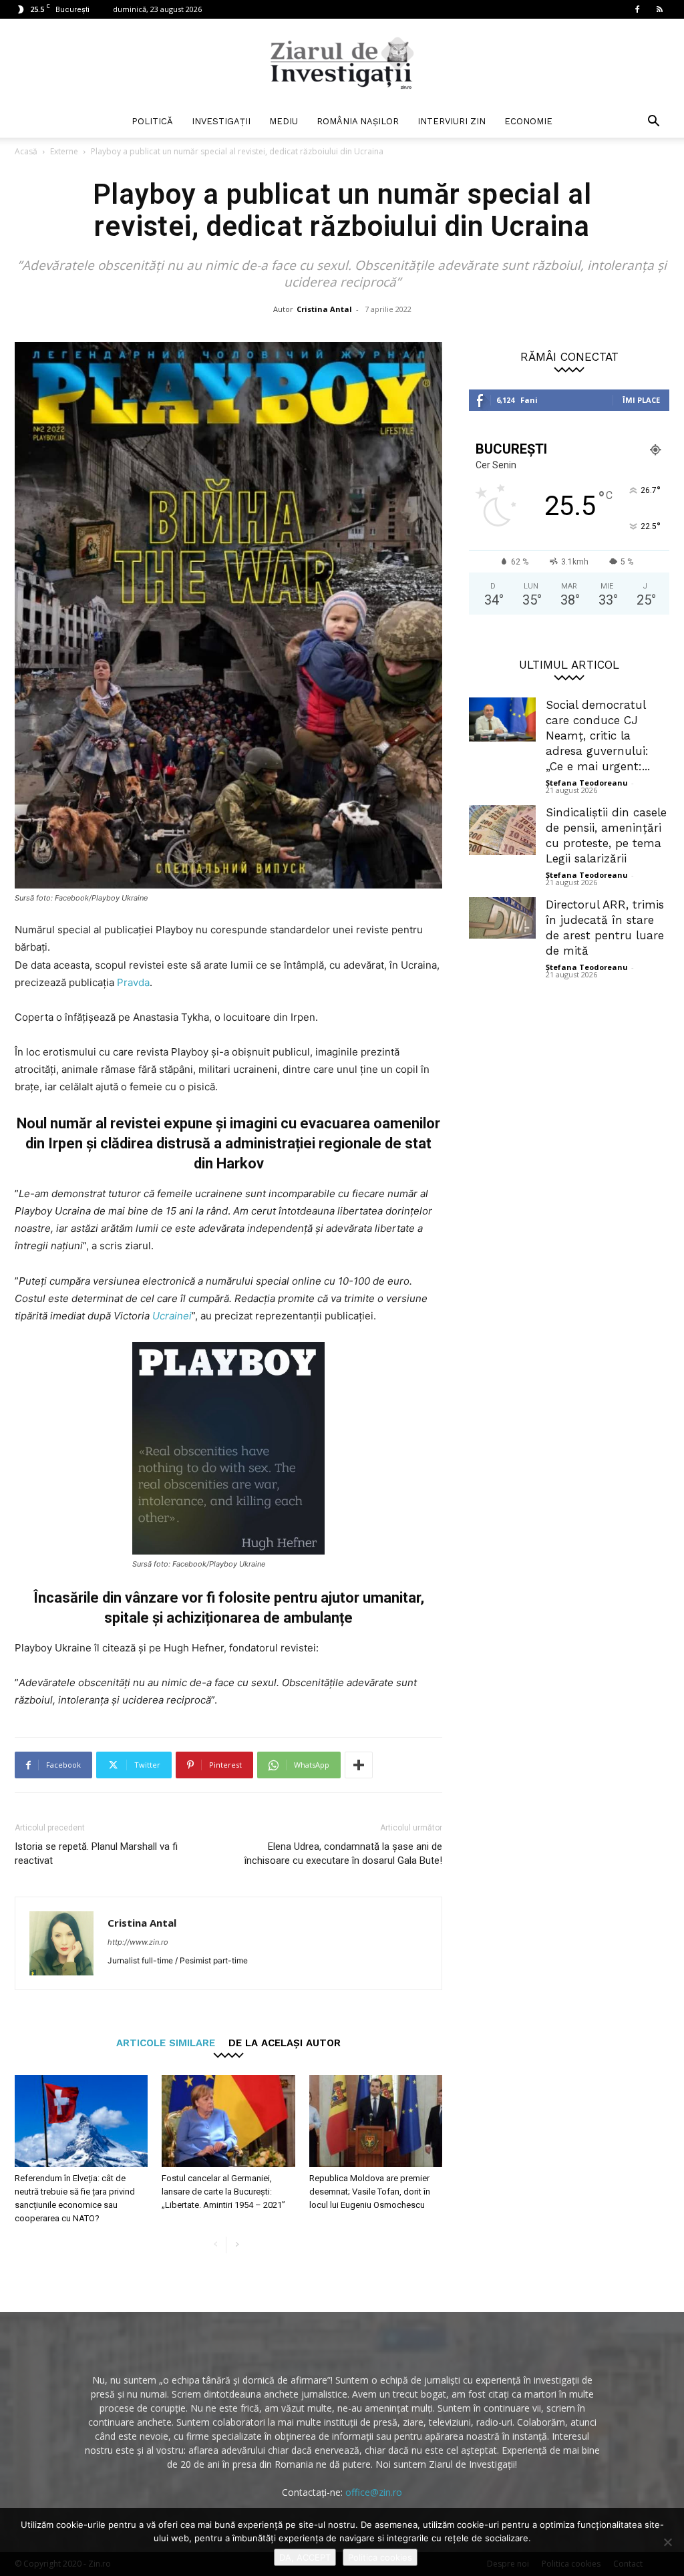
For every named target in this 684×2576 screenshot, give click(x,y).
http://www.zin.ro (138, 1942)
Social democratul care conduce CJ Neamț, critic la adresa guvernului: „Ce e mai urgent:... (598, 736)
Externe (64, 151)
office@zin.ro (374, 2492)
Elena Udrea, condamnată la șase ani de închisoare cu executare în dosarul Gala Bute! (343, 1854)
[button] (653, 123)
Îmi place (641, 400)
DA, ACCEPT (305, 2557)
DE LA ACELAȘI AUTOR (285, 2043)
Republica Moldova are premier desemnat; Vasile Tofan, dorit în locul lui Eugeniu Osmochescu (370, 2192)
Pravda (133, 982)
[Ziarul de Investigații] (342, 63)
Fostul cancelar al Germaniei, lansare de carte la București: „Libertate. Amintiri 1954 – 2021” (223, 2192)
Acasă (26, 151)
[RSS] (659, 9)
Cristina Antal (324, 309)
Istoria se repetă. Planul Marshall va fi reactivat (96, 1854)
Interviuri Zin (452, 121)
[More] (359, 1765)
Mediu (284, 121)
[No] (667, 2542)
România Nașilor (358, 121)
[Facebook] (637, 9)
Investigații (221, 121)
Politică (152, 121)
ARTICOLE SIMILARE (166, 2043)
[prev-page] (215, 2245)
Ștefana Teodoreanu (587, 783)
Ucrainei (172, 1316)
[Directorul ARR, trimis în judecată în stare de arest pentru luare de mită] (502, 918)
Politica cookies (380, 2557)
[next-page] (237, 2245)
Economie (528, 121)
